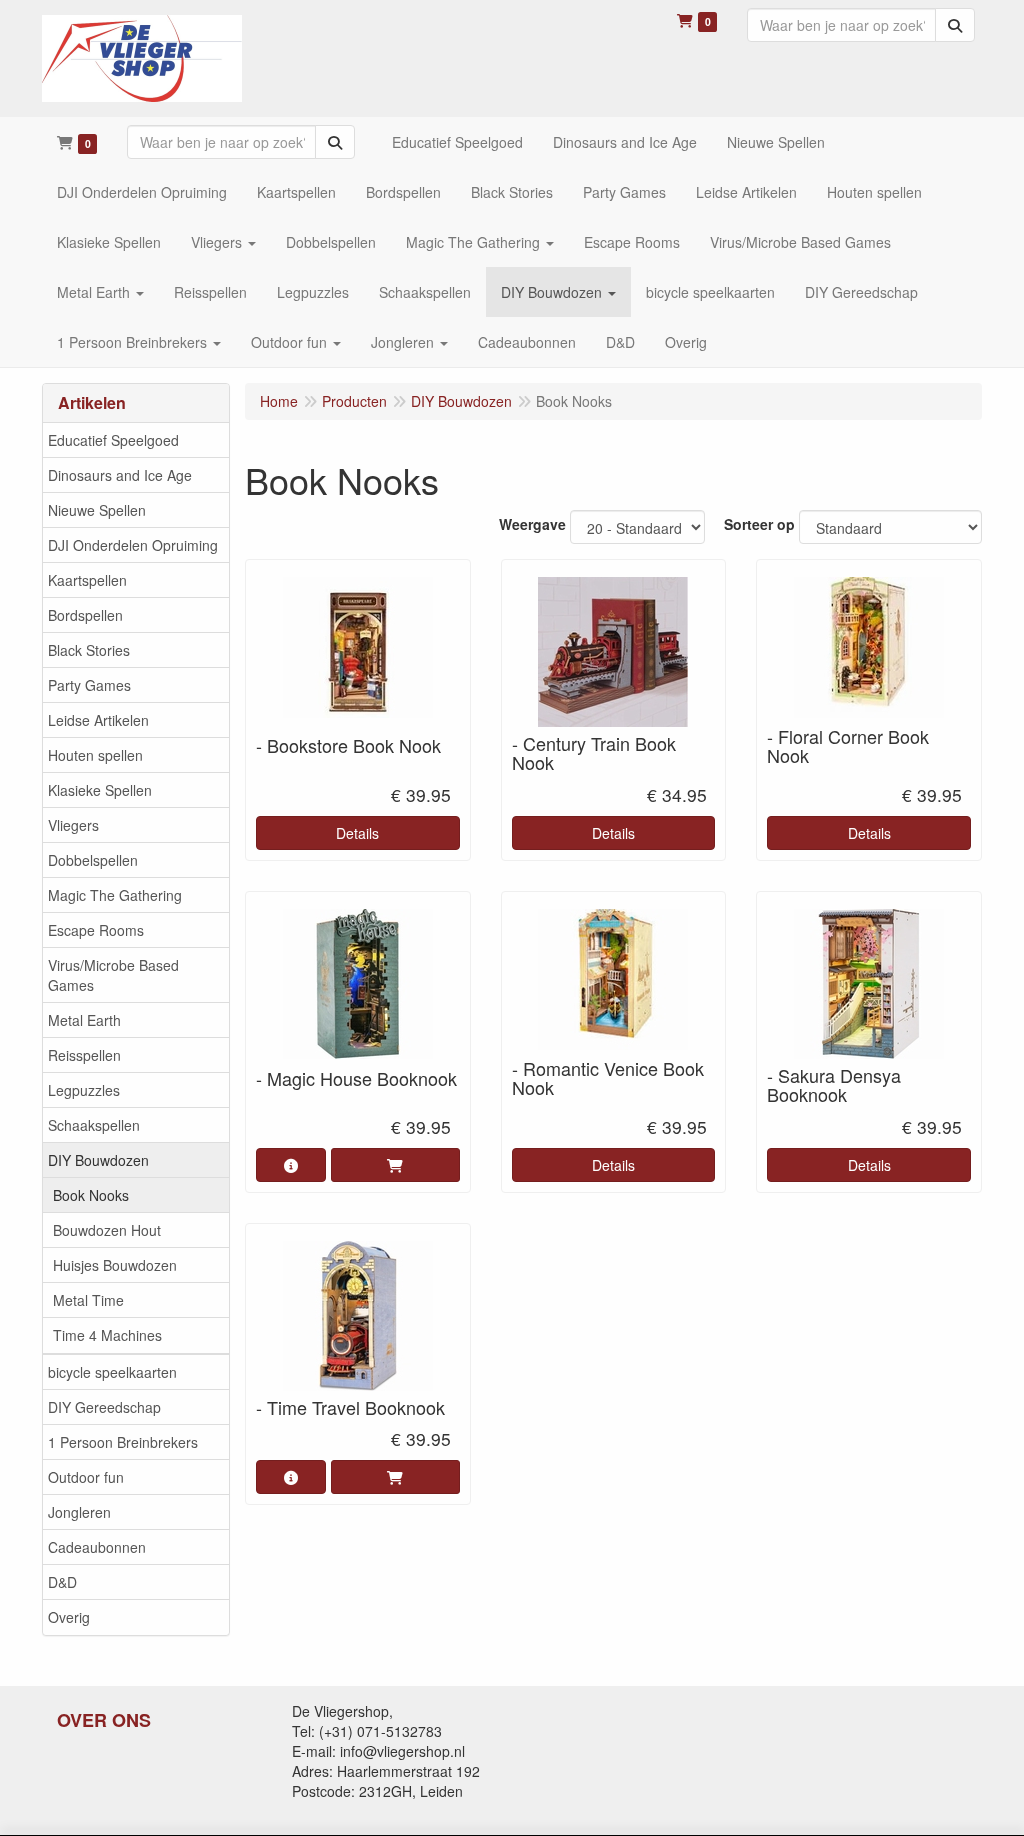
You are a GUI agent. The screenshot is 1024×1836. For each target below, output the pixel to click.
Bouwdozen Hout (107, 1230)
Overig (69, 1617)
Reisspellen (84, 1055)
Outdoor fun (86, 1477)
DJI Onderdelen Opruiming (133, 545)
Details (357, 833)
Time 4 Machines (107, 1335)
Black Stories (89, 650)
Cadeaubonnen (97, 1547)
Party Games (89, 685)
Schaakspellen (94, 1125)
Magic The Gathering (115, 895)
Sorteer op (759, 524)
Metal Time (88, 1300)
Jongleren (79, 1512)
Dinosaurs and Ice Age (120, 475)
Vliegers (73, 825)
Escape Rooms (96, 930)
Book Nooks (91, 1195)
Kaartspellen (87, 580)
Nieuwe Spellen (97, 510)
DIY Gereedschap (104, 1407)
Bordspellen (85, 615)
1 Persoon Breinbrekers (123, 1442)
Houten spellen (95, 755)
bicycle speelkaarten (112, 1372)
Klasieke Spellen (100, 790)
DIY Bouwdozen (98, 1160)
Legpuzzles (84, 1090)
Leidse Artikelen (98, 720)
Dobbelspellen (93, 860)
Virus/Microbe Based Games (113, 975)
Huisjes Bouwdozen (115, 1265)
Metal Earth (84, 1020)
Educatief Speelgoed (113, 440)
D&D (62, 1582)
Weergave (532, 524)
